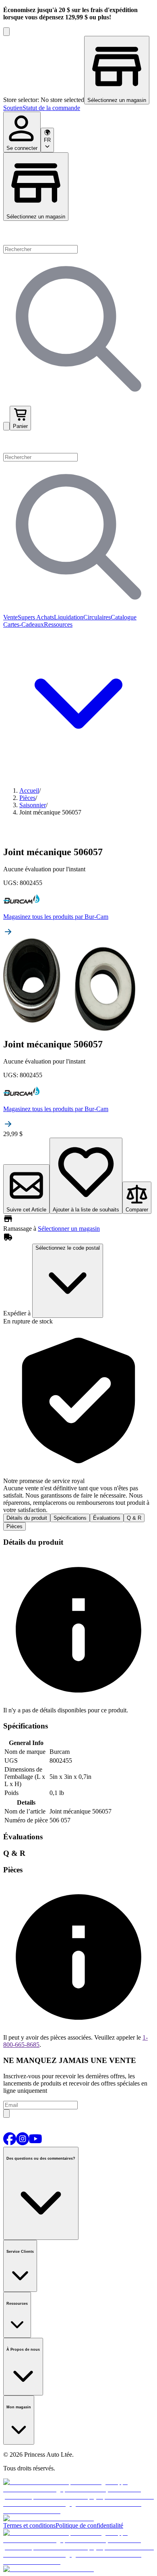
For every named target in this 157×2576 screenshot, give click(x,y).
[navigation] (78, 108)
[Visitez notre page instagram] (23, 2143)
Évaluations (107, 1518)
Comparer (137, 1210)
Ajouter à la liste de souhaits (86, 1210)
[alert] (78, 1419)
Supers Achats (36, 617)
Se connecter (22, 148)
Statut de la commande (51, 108)
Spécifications (70, 1518)
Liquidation (69, 617)
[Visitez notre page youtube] (35, 2143)
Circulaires (97, 617)
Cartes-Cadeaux (24, 624)
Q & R (134, 1518)
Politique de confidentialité (89, 2525)
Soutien (13, 108)
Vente (10, 617)
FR (47, 140)
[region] (78, 70)
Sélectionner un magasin (69, 1229)
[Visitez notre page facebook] (10, 2143)
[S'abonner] (6, 2114)
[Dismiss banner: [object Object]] (6, 32)
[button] (78, 442)
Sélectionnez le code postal (68, 1248)
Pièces (14, 1526)
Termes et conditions (29, 2525)
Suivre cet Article (26, 1210)
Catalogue (124, 617)
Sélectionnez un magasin (36, 217)
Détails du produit (27, 1518)
